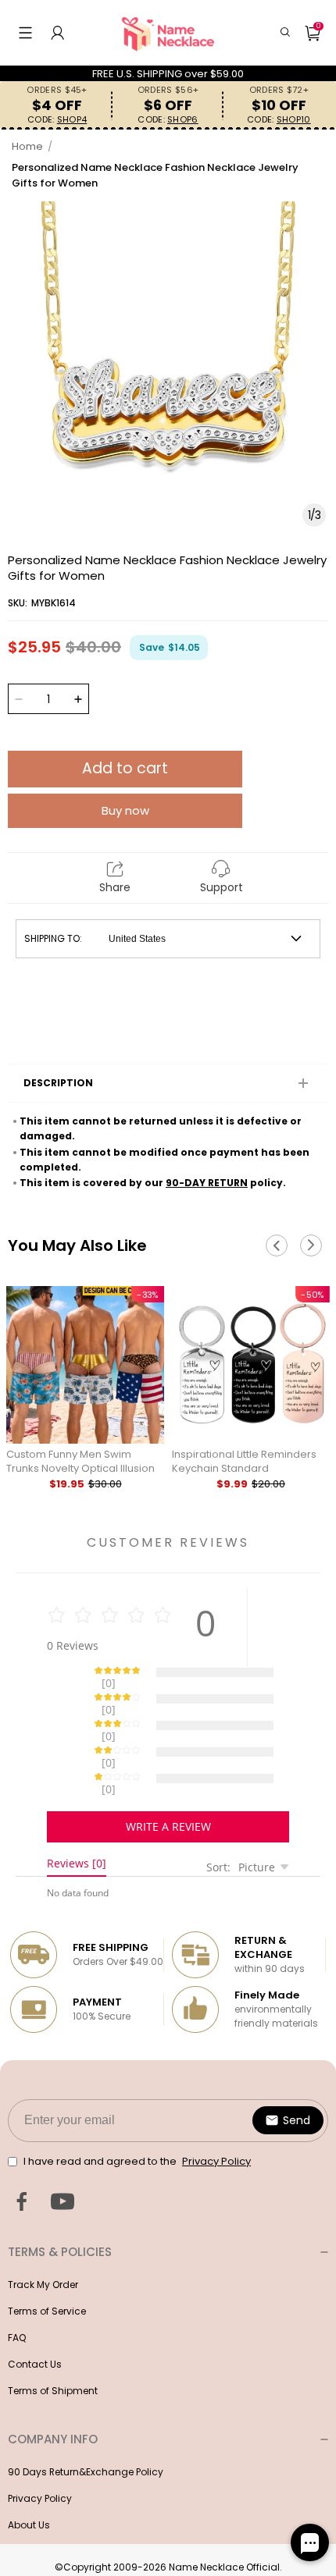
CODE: (57, 120)
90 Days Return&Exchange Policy (86, 2417)
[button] (25, 33)
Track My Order (43, 2230)
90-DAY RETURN (207, 1183)
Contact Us (35, 2310)
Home (27, 146)
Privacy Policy (40, 2444)
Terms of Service (47, 2256)
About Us (29, 2470)
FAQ (17, 2283)
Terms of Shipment (53, 2336)
